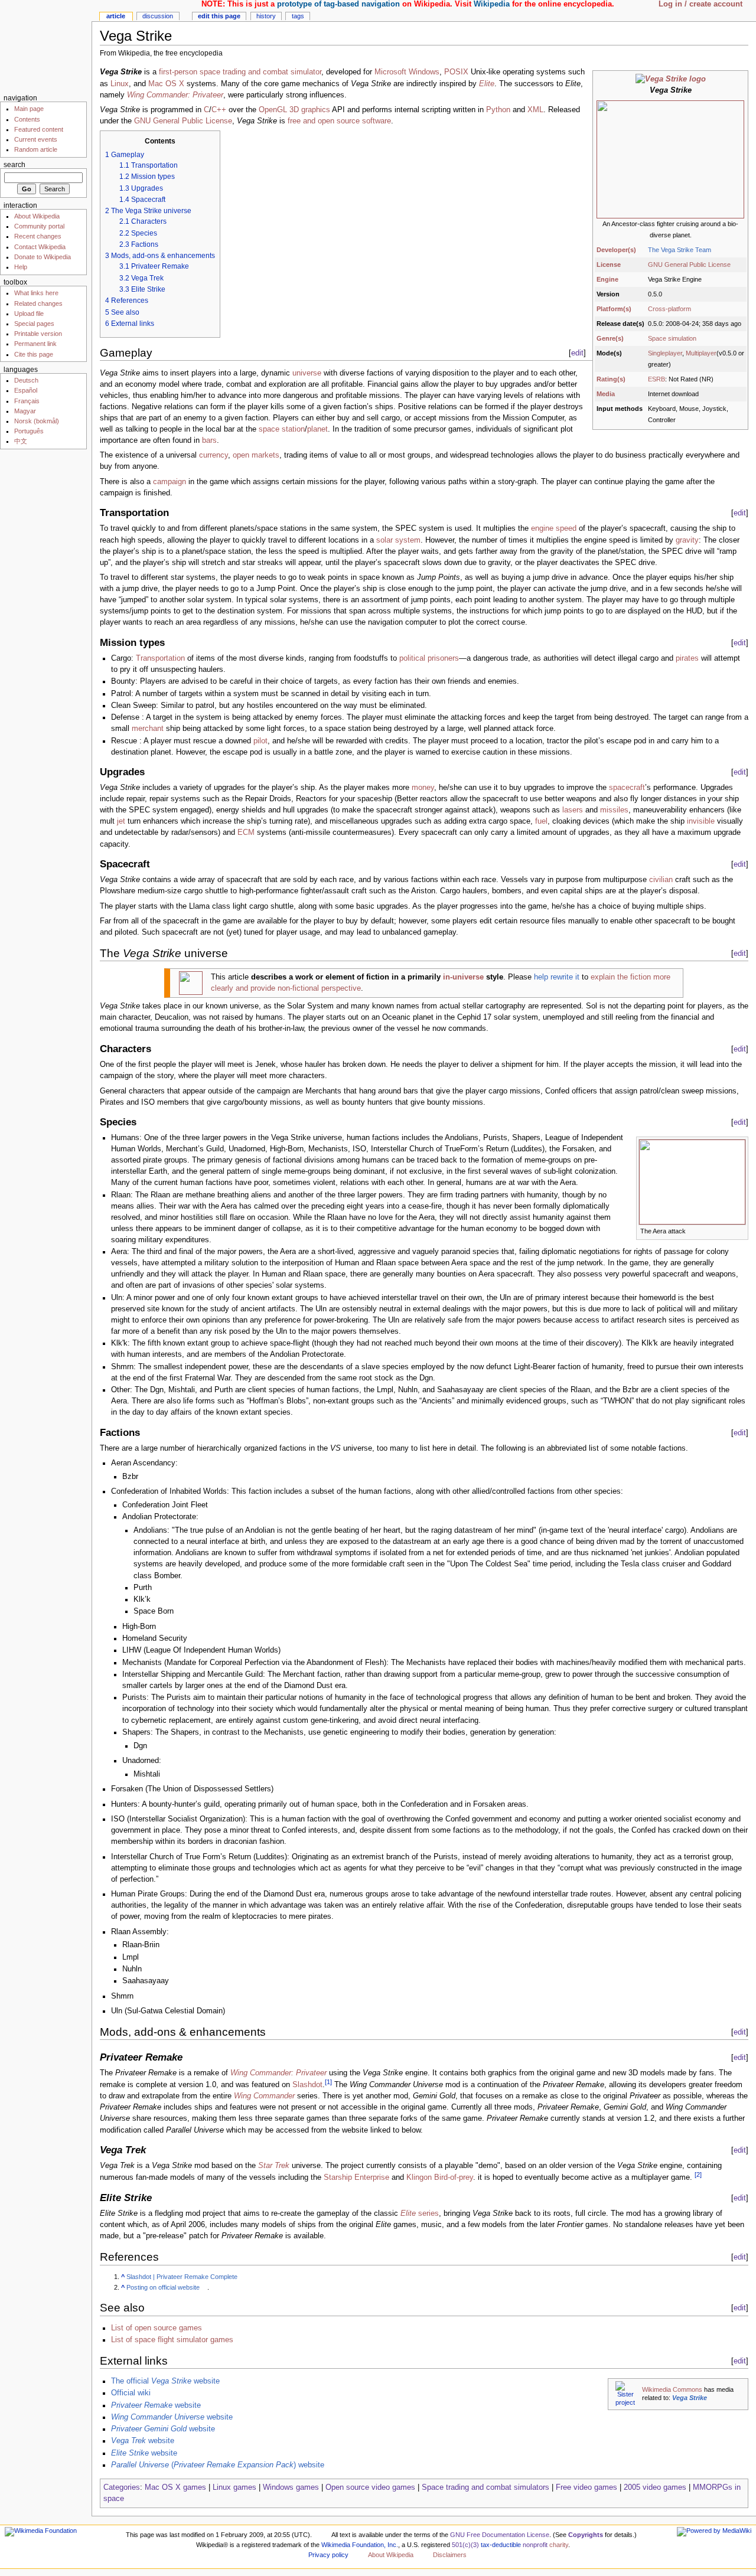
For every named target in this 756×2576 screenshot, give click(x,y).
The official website (165, 2381)
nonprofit (535, 2545)
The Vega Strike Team (680, 250)
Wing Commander (264, 2096)
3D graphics (310, 110)
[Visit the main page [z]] (46, 46)
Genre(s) (610, 338)
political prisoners (429, 658)
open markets (256, 455)
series (420, 2213)
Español (26, 390)
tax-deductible (501, 2545)
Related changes (38, 303)
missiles (614, 810)
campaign (170, 482)
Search (14, 165)
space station (282, 429)
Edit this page (219, 16)
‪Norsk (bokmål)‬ (37, 421)
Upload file (29, 314)
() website (218, 2465)
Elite (487, 84)
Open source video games (370, 2487)
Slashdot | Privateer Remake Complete (182, 2277)
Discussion (158, 16)
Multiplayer (701, 353)
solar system (398, 540)
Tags (298, 16)
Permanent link (35, 344)
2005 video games (655, 2487)
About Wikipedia (37, 216)
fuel (541, 821)
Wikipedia (492, 4)
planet (317, 429)
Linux (120, 84)
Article (116, 16)
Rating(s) (611, 379)
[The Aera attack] (692, 1181)
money (423, 788)
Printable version (38, 334)
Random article (36, 149)
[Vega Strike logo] (671, 79)
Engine (607, 279)
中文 (21, 441)
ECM (246, 832)
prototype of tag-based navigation (338, 4)
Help (21, 267)
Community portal (39, 226)
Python (498, 110)
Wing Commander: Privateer (175, 95)
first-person (178, 72)
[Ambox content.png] (191, 982)
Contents (27, 119)
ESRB (656, 379)
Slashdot (307, 2085)
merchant (148, 729)
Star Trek (274, 2166)
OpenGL (273, 110)
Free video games (586, 2487)
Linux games (234, 2487)
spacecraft (627, 788)
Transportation (160, 658)
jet (121, 821)
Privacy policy (328, 2555)
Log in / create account (700, 4)
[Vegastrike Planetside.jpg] (670, 159)
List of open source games (157, 2328)
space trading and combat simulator (260, 72)
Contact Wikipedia (40, 247)
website (156, 2405)
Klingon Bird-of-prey (440, 2178)
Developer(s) (616, 250)
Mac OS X (166, 84)
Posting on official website (163, 2287)
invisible (701, 821)
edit (577, 353)
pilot (260, 741)
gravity (687, 540)
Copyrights (586, 2535)
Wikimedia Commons (672, 2389)
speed (566, 528)
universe (307, 373)
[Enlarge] (740, 1230)
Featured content (39, 129)
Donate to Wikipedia (43, 257)
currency (214, 455)
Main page (29, 109)
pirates (687, 658)
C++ (219, 110)
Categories (122, 2487)
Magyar (25, 411)
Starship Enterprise (356, 2178)
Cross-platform (669, 309)
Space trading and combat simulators (485, 2487)
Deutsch (26, 380)
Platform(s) (614, 309)
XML (535, 110)
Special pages (34, 324)
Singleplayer (665, 353)
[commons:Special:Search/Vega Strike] (625, 2394)
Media (606, 394)
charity (559, 2545)
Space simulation (672, 338)
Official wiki (131, 2393)
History (266, 16)
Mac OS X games (175, 2487)
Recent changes (38, 236)
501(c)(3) (465, 2545)
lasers (573, 810)
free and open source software (339, 121)
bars (209, 440)
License (609, 265)
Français (27, 401)
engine (542, 528)
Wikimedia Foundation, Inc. (360, 2545)
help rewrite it (557, 977)
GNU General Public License (689, 265)
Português (29, 431)
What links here (36, 293)
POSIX (456, 72)
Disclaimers (450, 2555)
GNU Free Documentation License (500, 2535)
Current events (36, 139)
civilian (661, 880)
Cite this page (34, 354)
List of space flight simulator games (172, 2340)
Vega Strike (690, 2398)
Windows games (291, 2487)
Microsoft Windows (407, 72)
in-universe (463, 977)
